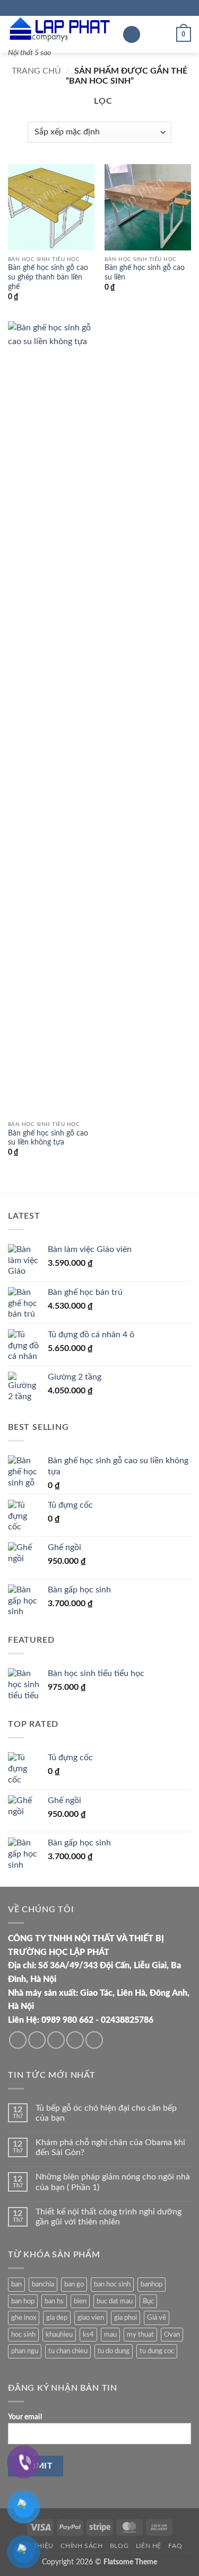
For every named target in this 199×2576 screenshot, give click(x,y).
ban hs (54, 2301)
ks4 (88, 2335)
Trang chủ (36, 71)
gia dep (57, 2318)
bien (80, 2301)
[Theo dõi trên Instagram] (37, 2040)
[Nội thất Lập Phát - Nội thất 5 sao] (61, 29)
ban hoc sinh (112, 2284)
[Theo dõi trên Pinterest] (94, 2040)
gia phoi (126, 2318)
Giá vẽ (157, 2318)
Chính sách (81, 2546)
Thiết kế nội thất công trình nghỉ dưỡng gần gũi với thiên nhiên (109, 2217)
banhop (152, 2284)
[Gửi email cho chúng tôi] (75, 2040)
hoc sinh (23, 2335)
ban (16, 2284)
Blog (119, 2546)
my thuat (140, 2335)
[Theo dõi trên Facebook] (18, 2040)
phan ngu (25, 2351)
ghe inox (24, 2318)
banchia (43, 2284)
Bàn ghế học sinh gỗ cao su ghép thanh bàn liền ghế (48, 277)
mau (110, 2335)
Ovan (172, 2335)
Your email (25, 2417)
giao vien (91, 2318)
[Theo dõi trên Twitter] (56, 2040)
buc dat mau (115, 2301)
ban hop (23, 2301)
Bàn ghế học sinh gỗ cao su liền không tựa (48, 1138)
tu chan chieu (68, 2351)
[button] (132, 35)
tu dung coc (157, 2351)
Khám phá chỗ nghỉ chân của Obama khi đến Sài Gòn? (110, 2147)
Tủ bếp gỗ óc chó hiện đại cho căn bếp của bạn (106, 2113)
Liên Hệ (149, 2546)
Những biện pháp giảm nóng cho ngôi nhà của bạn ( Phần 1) (113, 2182)
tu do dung (114, 2351)
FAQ (175, 2546)
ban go (74, 2284)
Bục (148, 2301)
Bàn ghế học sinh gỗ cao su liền (145, 273)
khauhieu (59, 2335)
